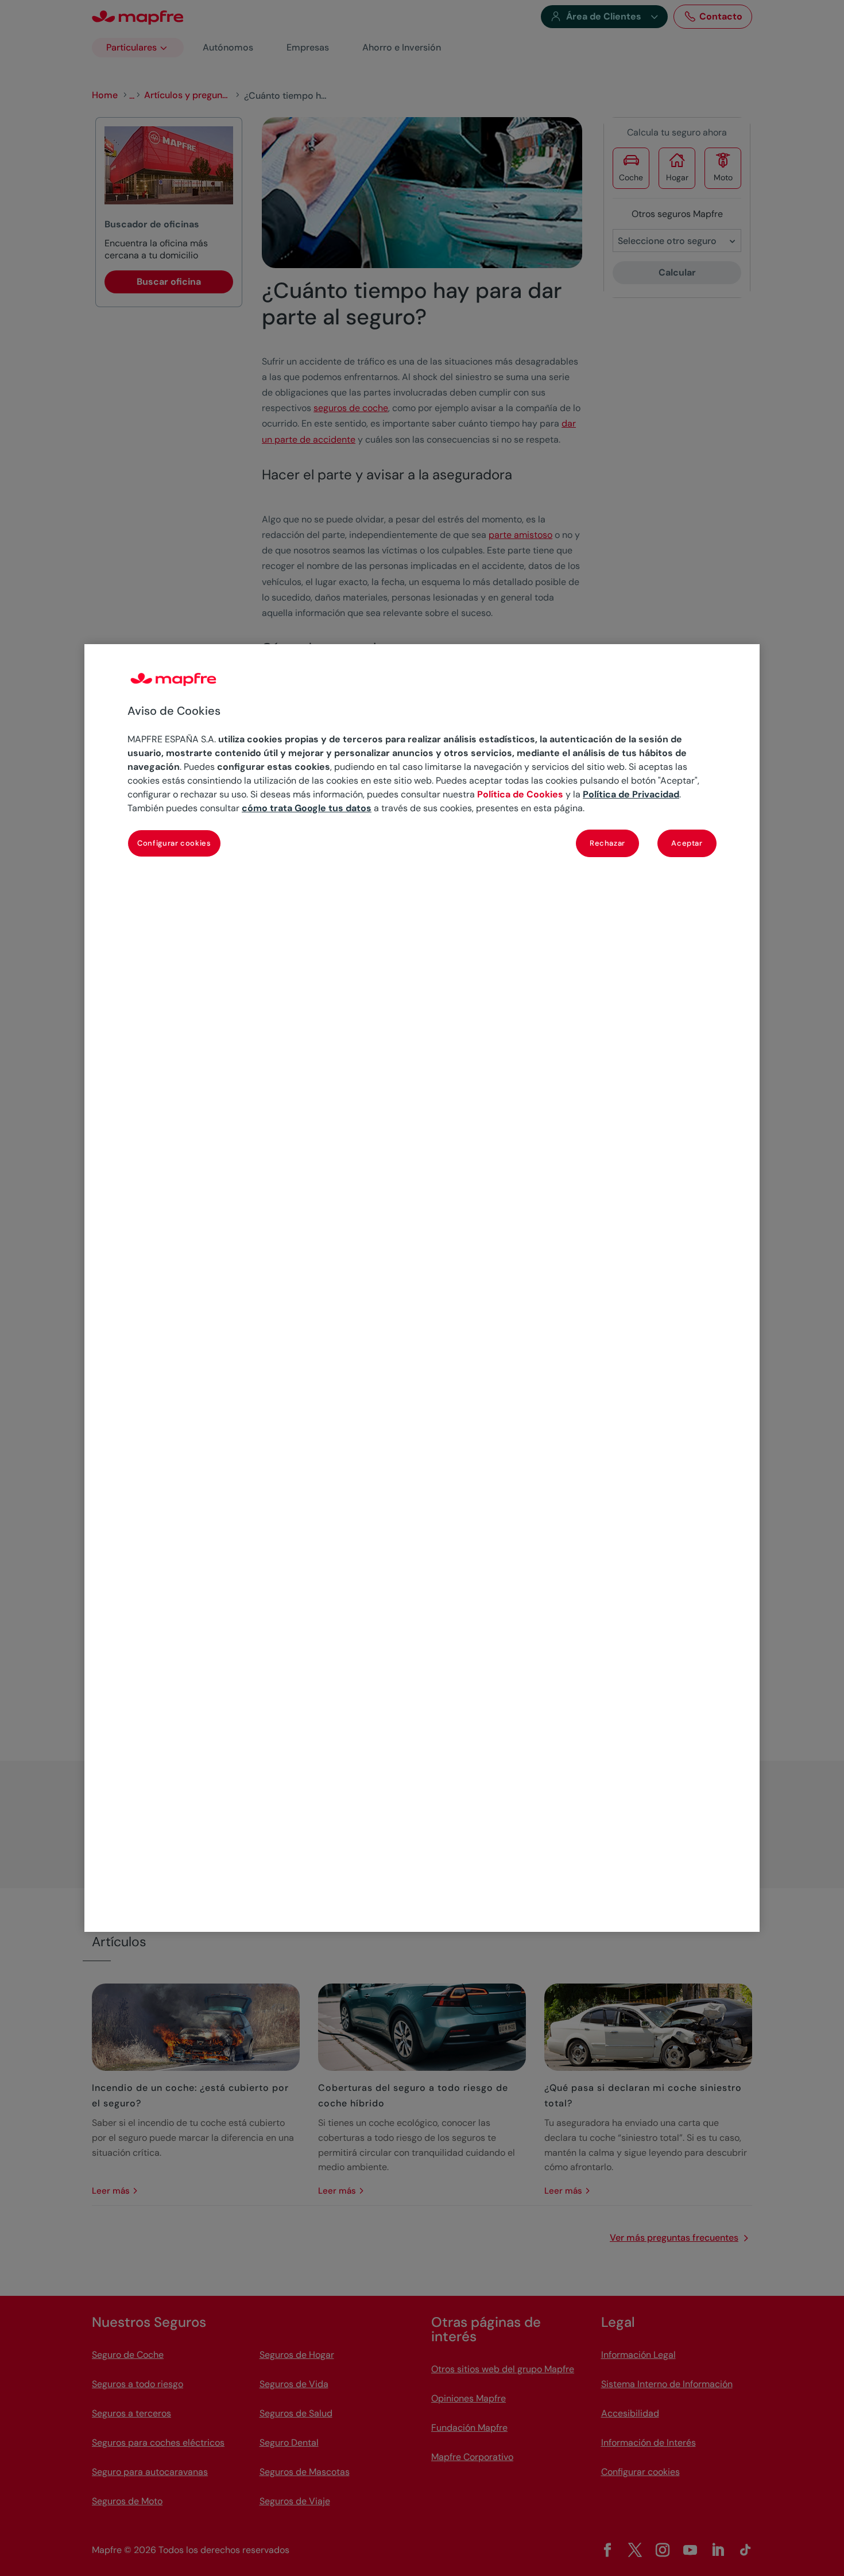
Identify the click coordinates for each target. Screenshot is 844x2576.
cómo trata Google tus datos (307, 808)
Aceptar (687, 843)
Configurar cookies (174, 843)
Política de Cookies (520, 794)
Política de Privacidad (631, 794)
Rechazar (607, 843)
